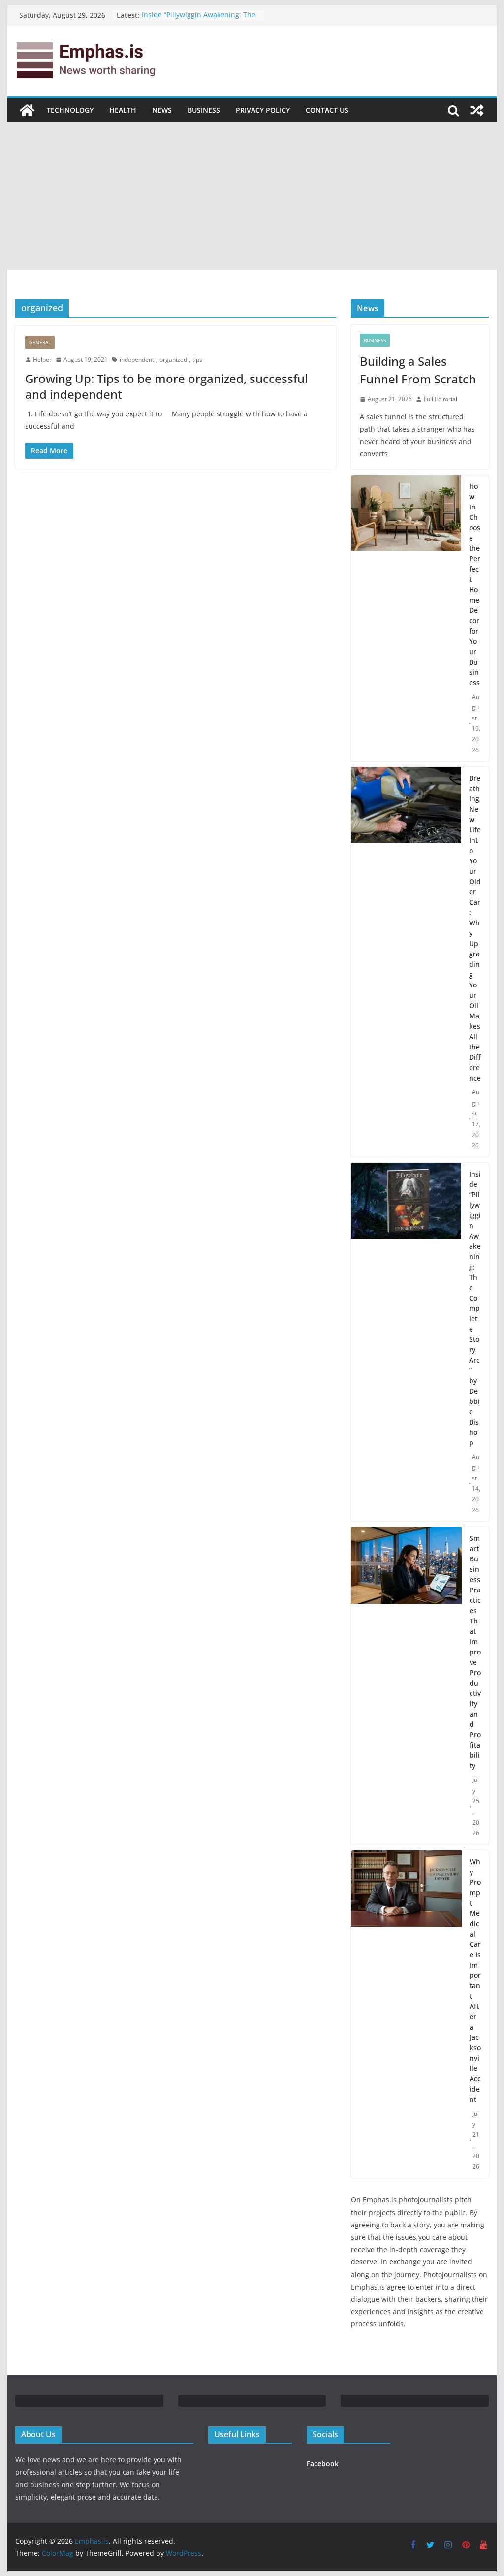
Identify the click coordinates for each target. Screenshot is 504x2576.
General (40, 342)
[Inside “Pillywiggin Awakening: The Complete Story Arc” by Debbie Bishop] (406, 1342)
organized (173, 360)
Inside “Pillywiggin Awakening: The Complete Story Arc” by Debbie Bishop (475, 1308)
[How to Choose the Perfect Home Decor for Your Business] (406, 618)
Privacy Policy (263, 110)
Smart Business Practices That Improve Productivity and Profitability (475, 1652)
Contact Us (327, 110)
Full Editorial (441, 399)
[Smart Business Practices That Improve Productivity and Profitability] (406, 1686)
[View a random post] (477, 110)
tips (197, 360)
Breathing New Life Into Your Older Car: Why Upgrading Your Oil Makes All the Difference (475, 928)
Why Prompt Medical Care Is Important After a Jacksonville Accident (475, 1980)
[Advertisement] (252, 196)
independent (137, 360)
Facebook (323, 2464)
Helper (42, 360)
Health (123, 110)
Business (204, 110)
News (162, 110)
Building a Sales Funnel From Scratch (418, 370)
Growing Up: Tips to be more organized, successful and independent (166, 386)
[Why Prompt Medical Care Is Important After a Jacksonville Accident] (406, 2014)
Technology (70, 110)
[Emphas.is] (27, 110)
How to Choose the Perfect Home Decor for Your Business (475, 584)
